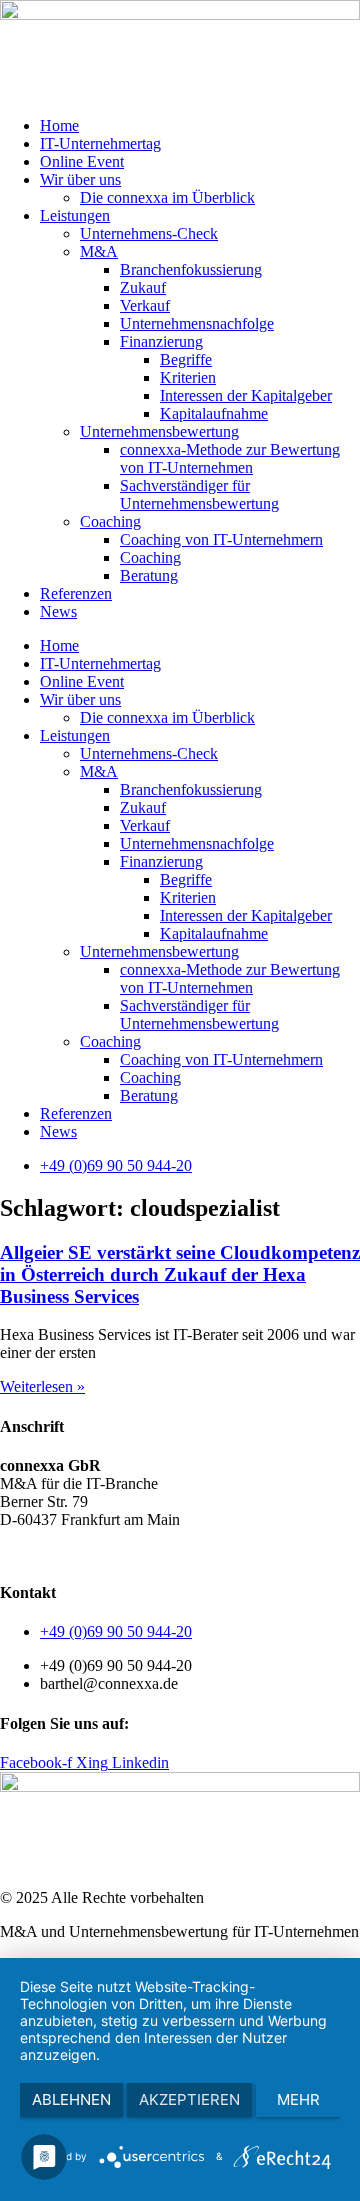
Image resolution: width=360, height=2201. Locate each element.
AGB (17, 1553)
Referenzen (76, 593)
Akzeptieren (189, 2099)
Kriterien (188, 377)
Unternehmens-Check (149, 233)
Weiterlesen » (42, 1386)
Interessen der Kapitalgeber (246, 395)
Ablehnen (71, 2099)
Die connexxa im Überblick (167, 197)
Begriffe (186, 359)
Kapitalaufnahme (214, 413)
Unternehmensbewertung (159, 431)
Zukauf (143, 287)
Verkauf (145, 305)
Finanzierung (161, 341)
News (58, 611)
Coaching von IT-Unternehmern (221, 539)
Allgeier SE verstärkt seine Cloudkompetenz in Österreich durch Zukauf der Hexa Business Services (180, 1274)
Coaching (110, 521)
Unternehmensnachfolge (197, 323)
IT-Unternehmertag (100, 143)
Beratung (149, 575)
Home (59, 125)
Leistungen (75, 215)
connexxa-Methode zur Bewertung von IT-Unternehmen (230, 458)
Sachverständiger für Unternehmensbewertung (199, 494)
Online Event (82, 161)
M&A (99, 251)
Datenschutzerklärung (115, 1553)
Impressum (229, 1553)
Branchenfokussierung (191, 269)
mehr (298, 2099)
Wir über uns (80, 179)
